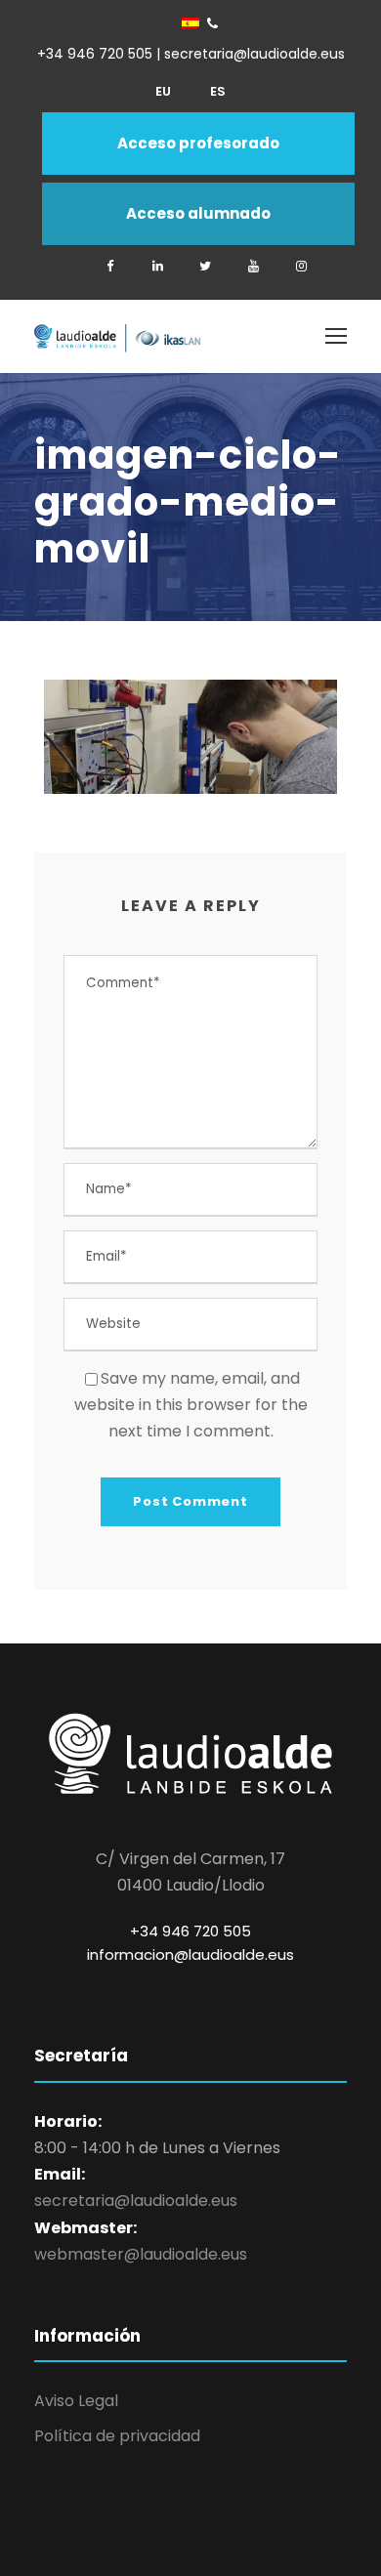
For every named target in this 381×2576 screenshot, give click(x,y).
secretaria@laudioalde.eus (136, 2201)
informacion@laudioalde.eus (190, 1954)
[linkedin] (157, 266)
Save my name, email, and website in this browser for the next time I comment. (191, 1405)
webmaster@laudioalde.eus (141, 2254)
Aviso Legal (76, 2401)
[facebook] (109, 266)
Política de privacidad (117, 2436)
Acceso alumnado (198, 213)
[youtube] (253, 266)
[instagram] (301, 266)
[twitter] (205, 266)
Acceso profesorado (198, 143)
